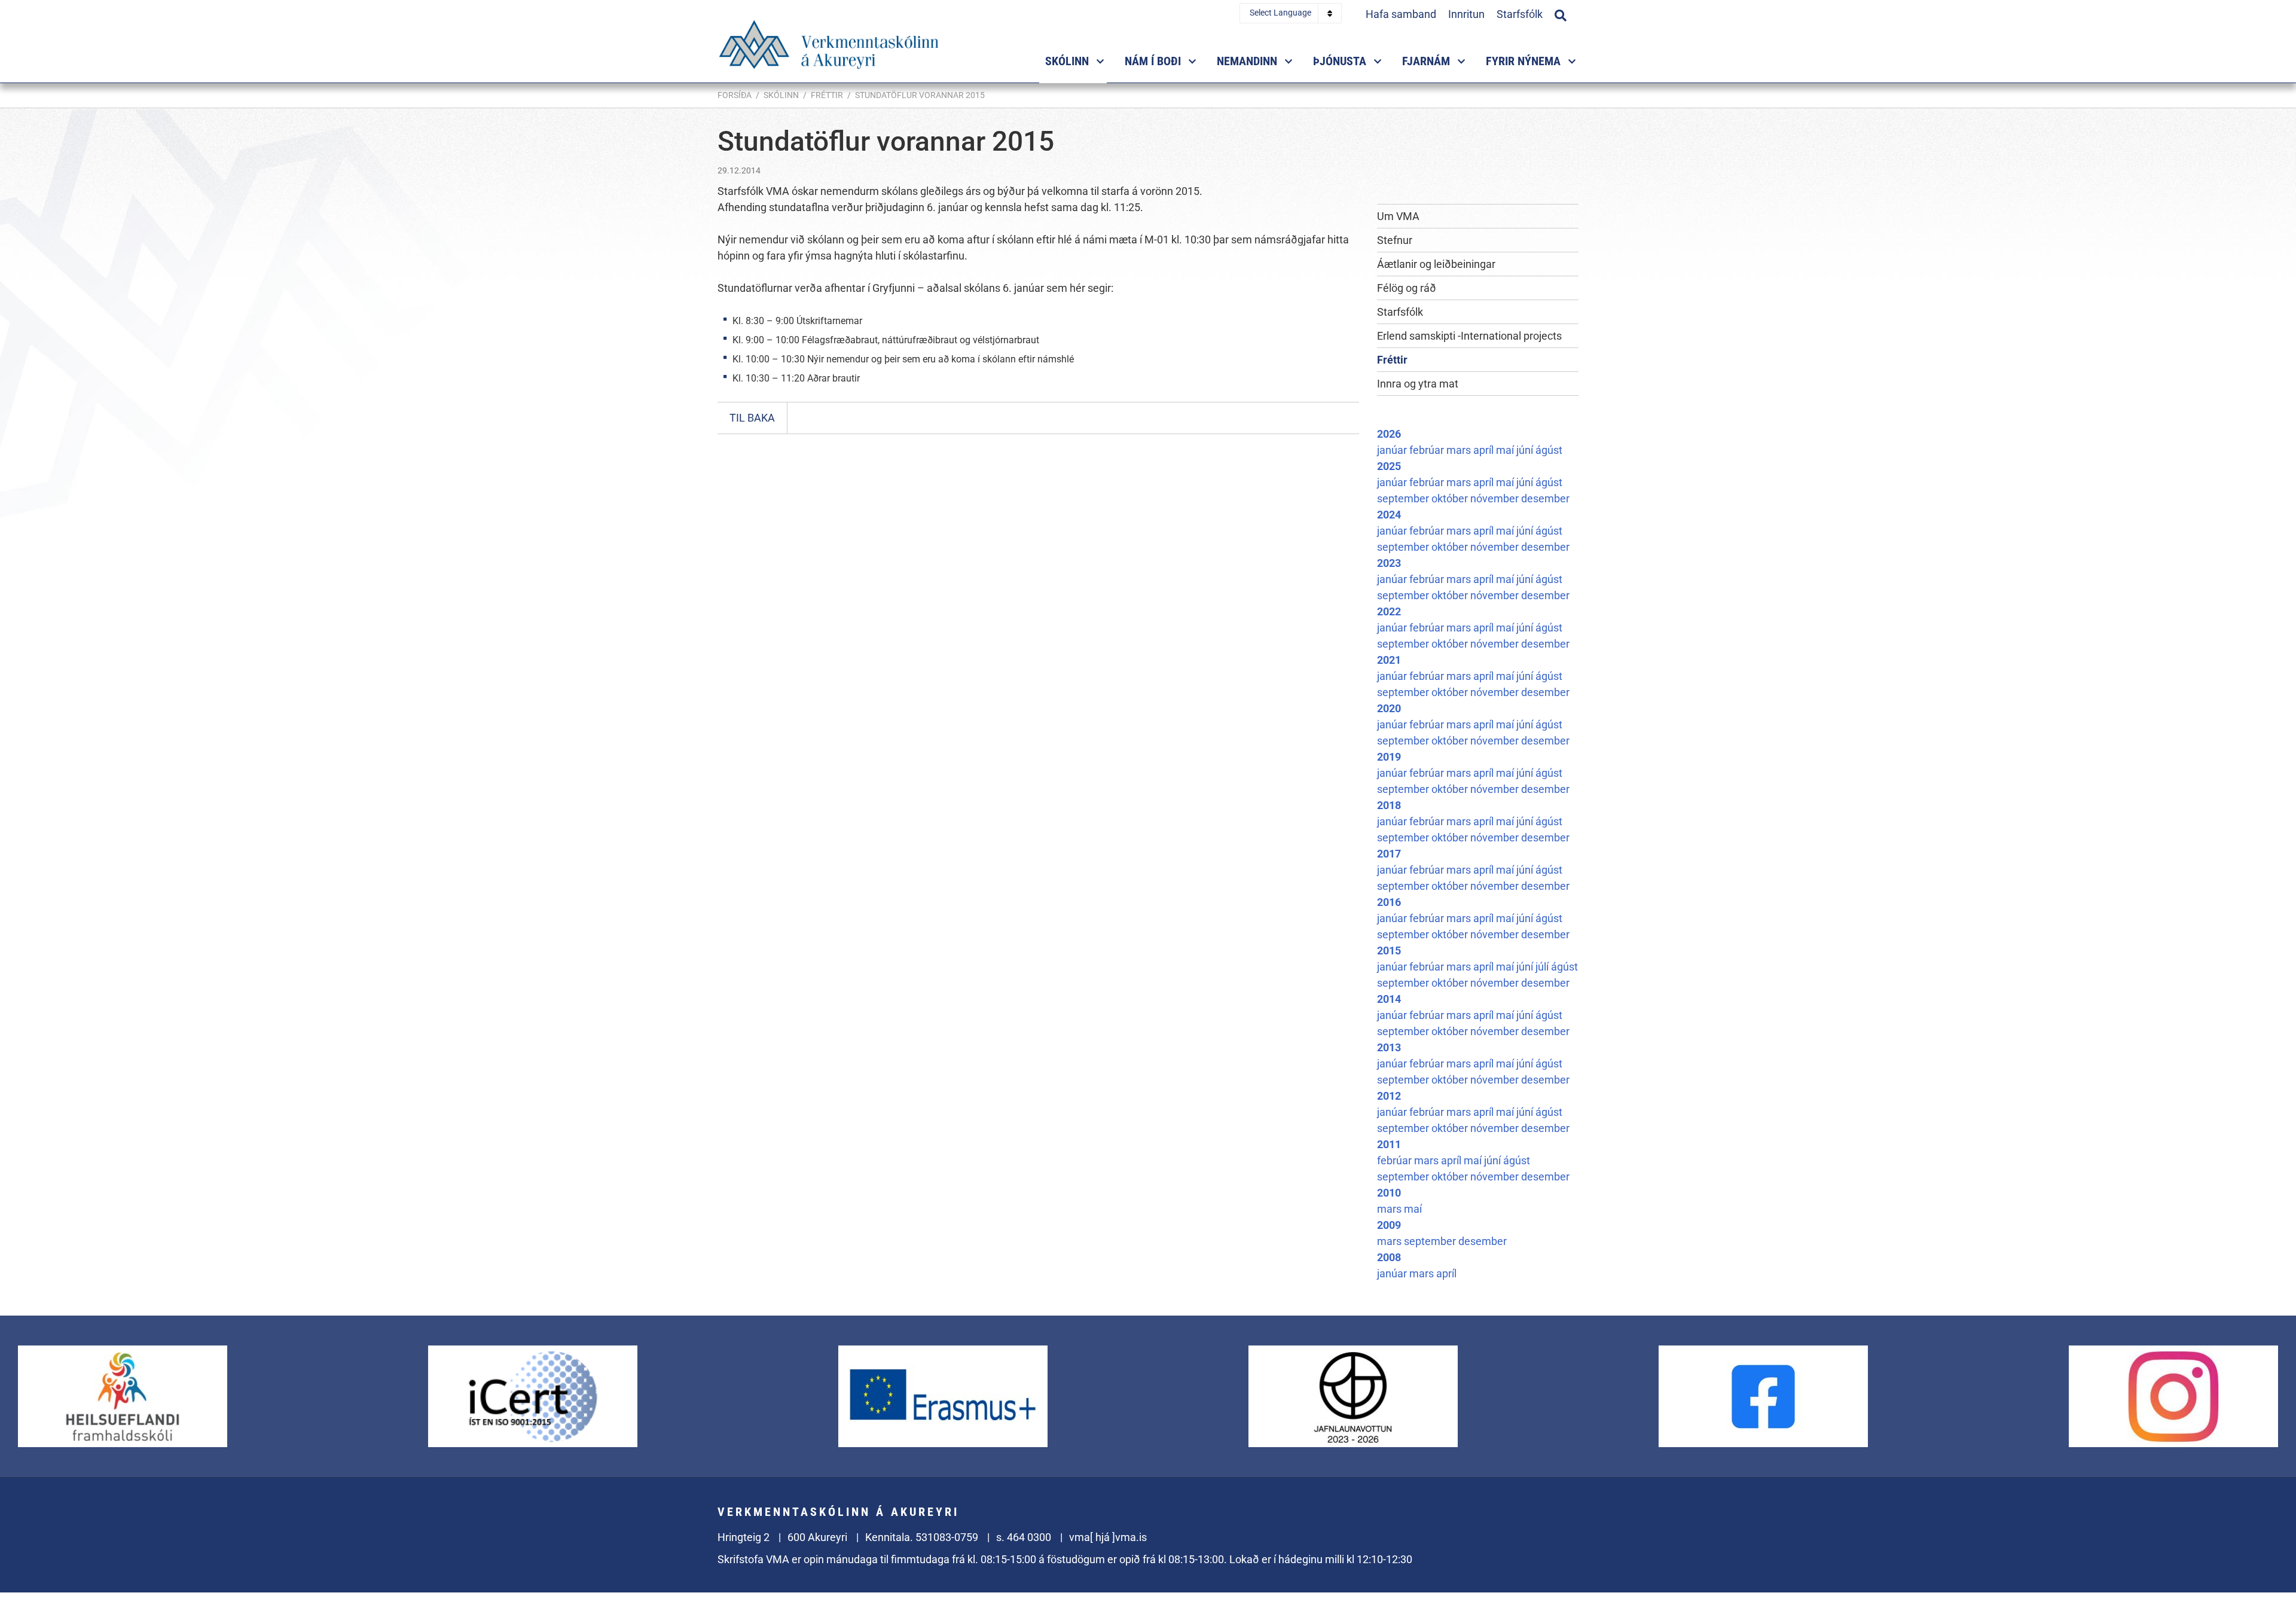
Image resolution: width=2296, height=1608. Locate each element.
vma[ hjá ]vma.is (1108, 1537)
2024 (1389, 515)
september (1404, 498)
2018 (1389, 805)
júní (1526, 450)
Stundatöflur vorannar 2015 (920, 95)
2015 (1389, 951)
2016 (1389, 902)
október (1451, 498)
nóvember (1496, 498)
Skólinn (781, 95)
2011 (1389, 1144)
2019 (1389, 757)
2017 (1389, 854)
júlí (1543, 967)
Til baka (752, 418)
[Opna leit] (1561, 14)
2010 (1389, 1193)
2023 (1389, 563)
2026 (1389, 434)
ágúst (1549, 450)
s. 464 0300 (1024, 1537)
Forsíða (735, 95)
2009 (1389, 1225)
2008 (1389, 1257)
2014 (1389, 999)
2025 (1389, 466)
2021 (1389, 660)
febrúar (1428, 450)
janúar (1393, 450)
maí (1506, 450)
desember (1545, 498)
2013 (1389, 1047)
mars (1460, 450)
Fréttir (827, 95)
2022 (1389, 611)
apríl (1485, 450)
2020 (1389, 708)
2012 (1389, 1096)
